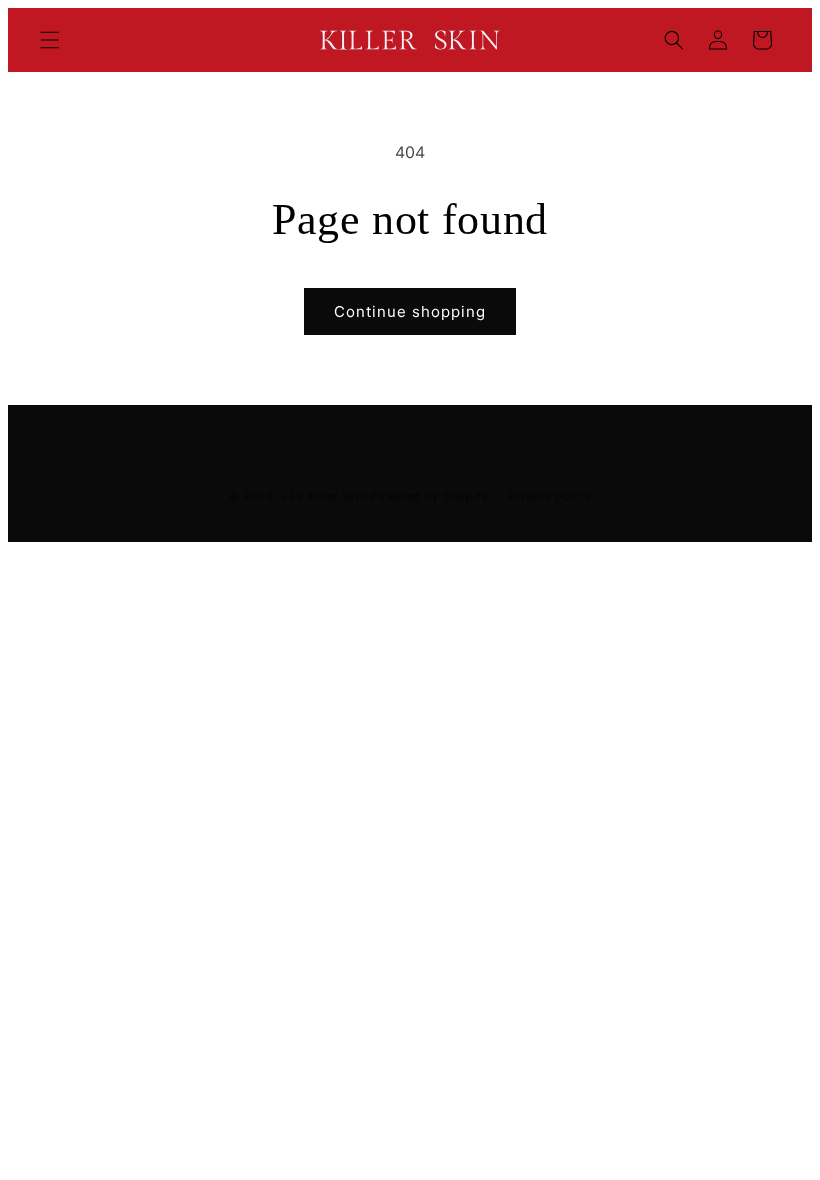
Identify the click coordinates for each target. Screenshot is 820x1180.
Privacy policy (550, 496)
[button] (50, 40)
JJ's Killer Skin (323, 496)
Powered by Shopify (429, 496)
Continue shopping (410, 311)
